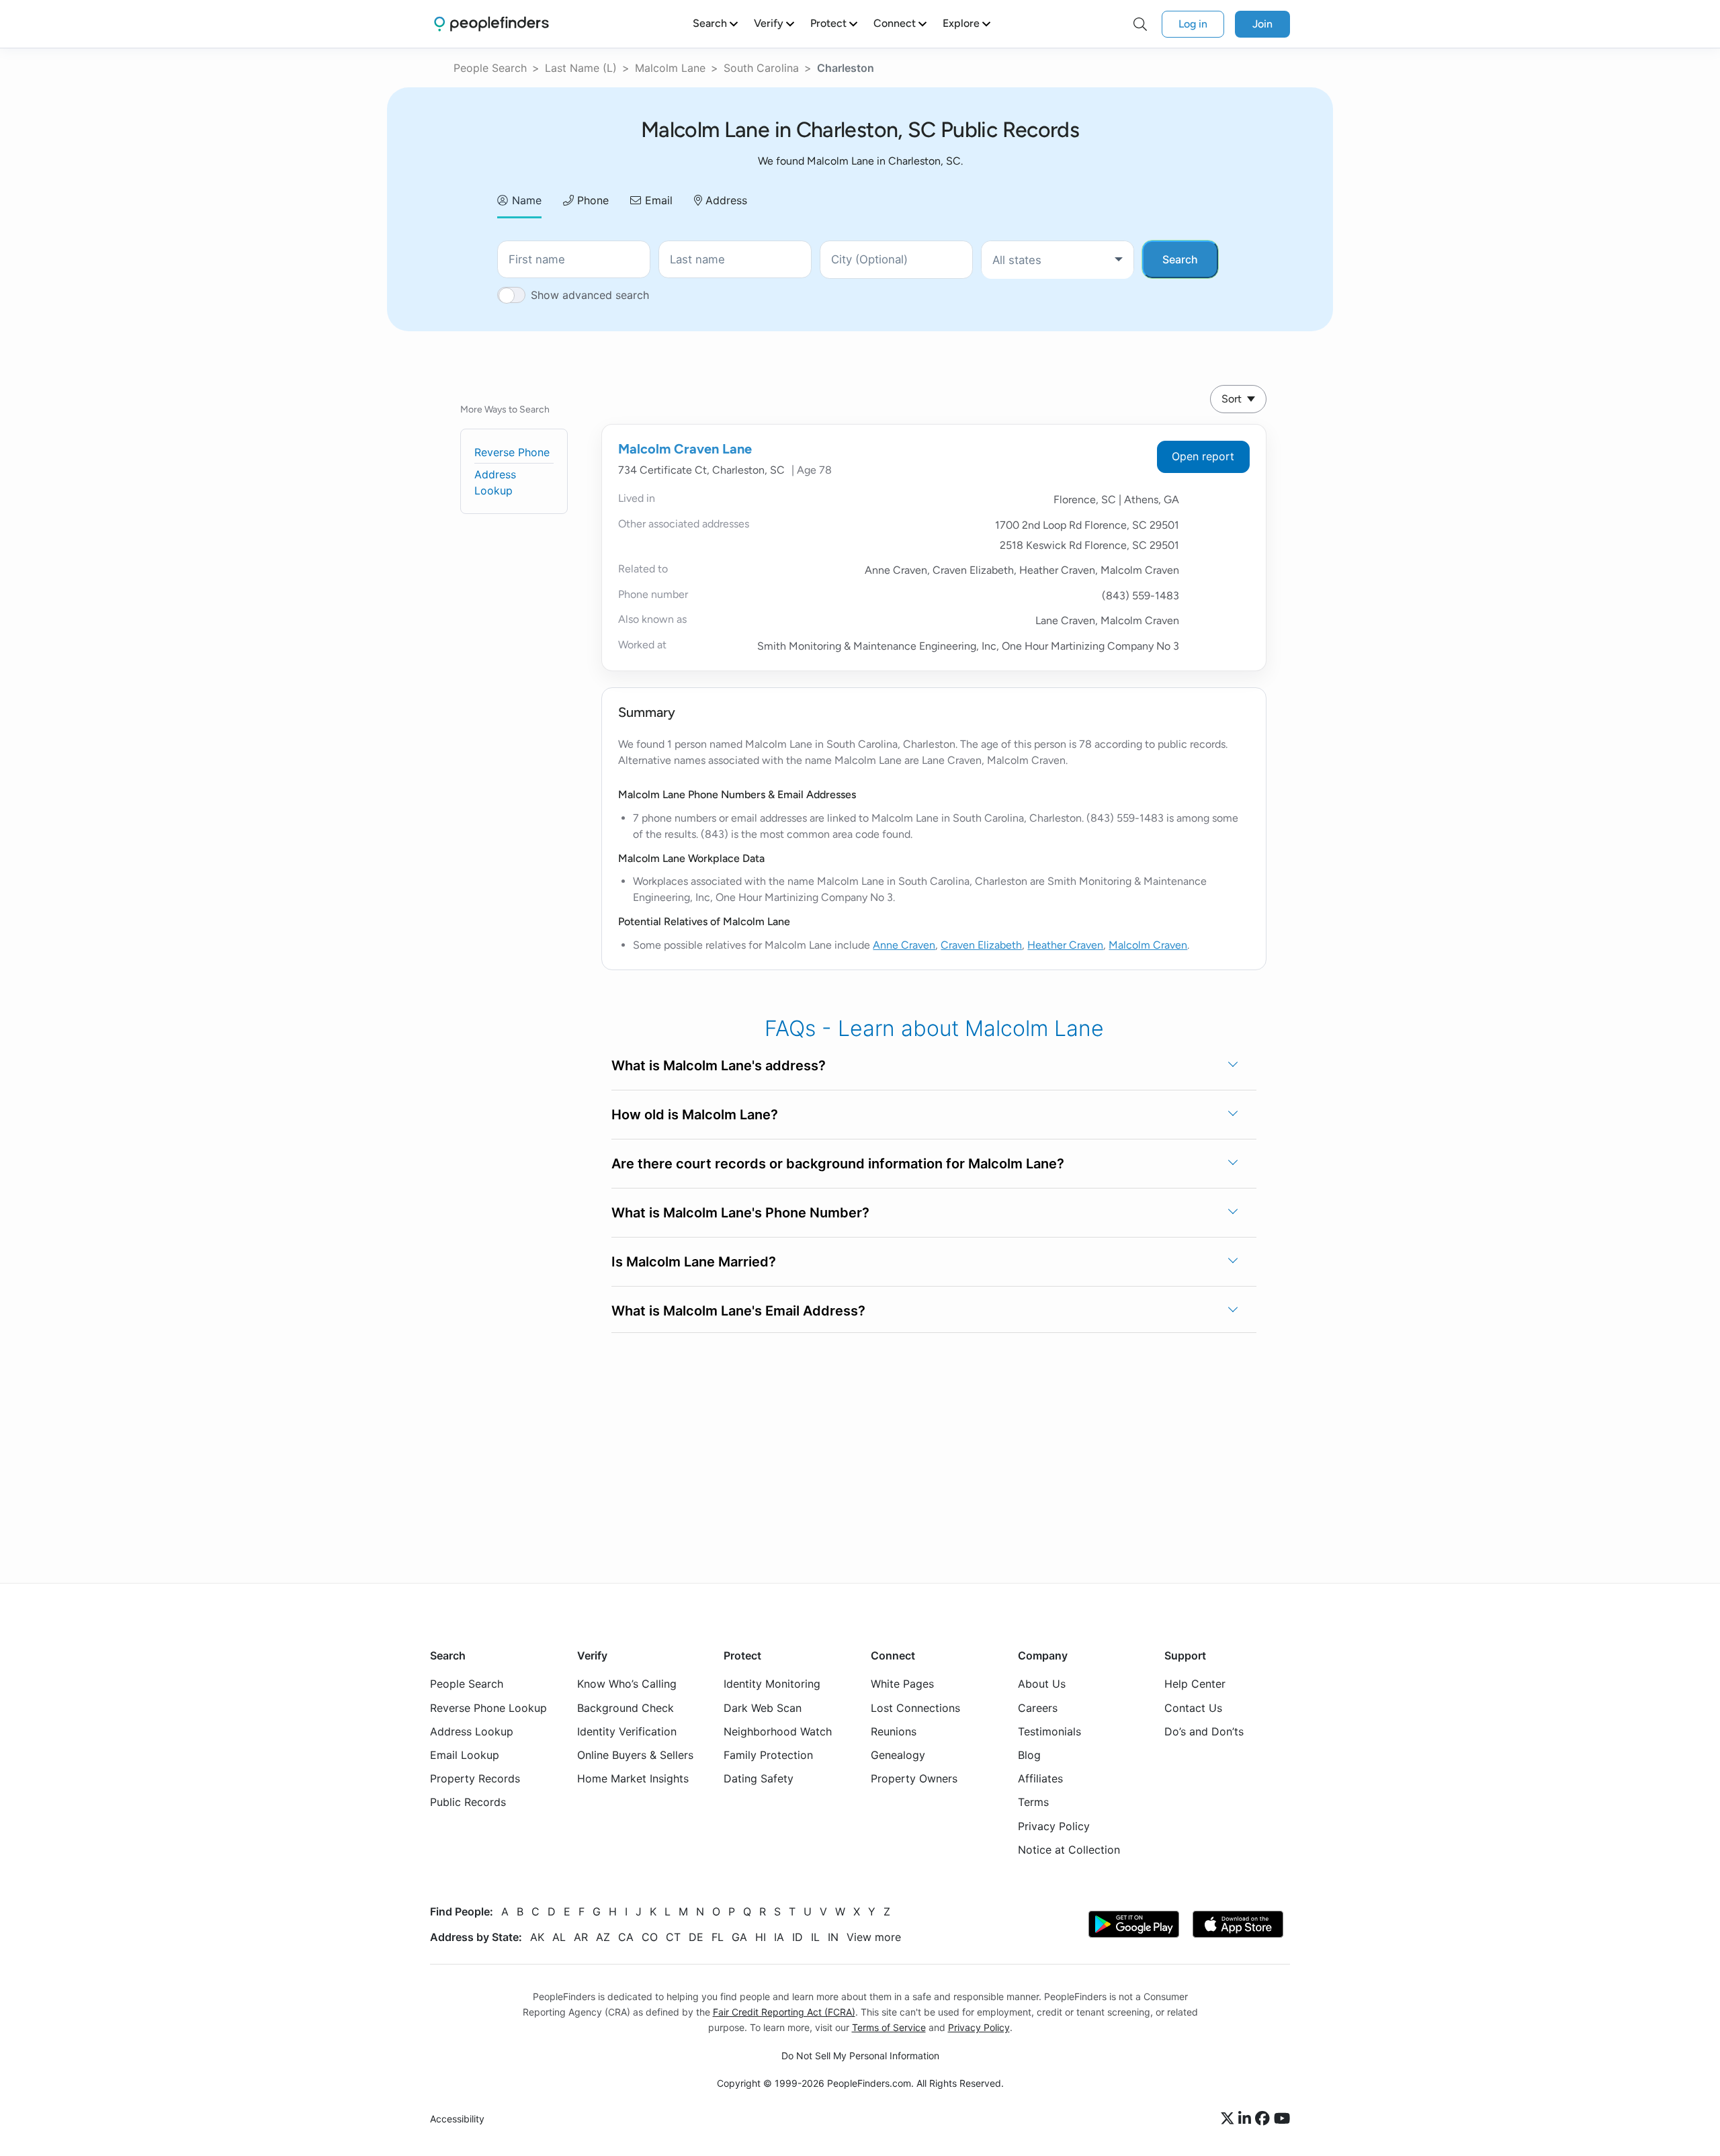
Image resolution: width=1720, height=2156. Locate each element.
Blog (1029, 1755)
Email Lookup (465, 1755)
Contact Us (1193, 1708)
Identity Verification (627, 1731)
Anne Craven (904, 945)
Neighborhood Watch (778, 1731)
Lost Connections (915, 1708)
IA (779, 1937)
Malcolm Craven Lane (685, 449)
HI (761, 1937)
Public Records (468, 1802)
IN (833, 1937)
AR (581, 1937)
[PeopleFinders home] (491, 24)
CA (626, 1937)
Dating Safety (759, 1778)
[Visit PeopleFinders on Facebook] (1264, 2119)
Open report (1203, 456)
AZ (603, 1937)
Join (1262, 24)
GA (739, 1937)
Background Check (626, 1708)
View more (874, 1937)
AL (559, 1937)
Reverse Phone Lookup (488, 1708)
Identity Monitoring (772, 1684)
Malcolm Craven (1148, 945)
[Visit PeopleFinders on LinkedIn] (1247, 2119)
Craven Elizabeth (981, 945)
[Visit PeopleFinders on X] (1230, 2119)
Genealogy (898, 1755)
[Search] (1140, 24)
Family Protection (768, 1755)
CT (673, 1937)
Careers (1038, 1708)
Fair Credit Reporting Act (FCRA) (784, 2012)
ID (798, 1937)
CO (650, 1937)
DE (696, 1937)
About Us (1042, 1684)
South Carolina (761, 68)
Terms (1033, 1802)
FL (718, 1937)
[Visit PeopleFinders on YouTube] (1282, 2119)
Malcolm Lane (670, 68)
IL (815, 1937)
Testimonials (1049, 1731)
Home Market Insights (633, 1778)
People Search (490, 68)
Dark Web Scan (763, 1708)
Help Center (1195, 1684)
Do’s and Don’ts (1204, 1731)
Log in (1193, 24)
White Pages (902, 1684)
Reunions (894, 1731)
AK (537, 1937)
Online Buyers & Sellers (635, 1755)
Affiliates (1040, 1778)
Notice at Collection (1069, 1850)
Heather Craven (1065, 945)
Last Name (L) (581, 68)
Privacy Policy (1054, 1826)
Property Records (475, 1778)
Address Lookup (472, 1731)
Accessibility (457, 2119)
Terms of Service (889, 2027)
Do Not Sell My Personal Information (860, 2056)
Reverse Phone (512, 452)
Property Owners (914, 1778)
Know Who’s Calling (627, 1684)
